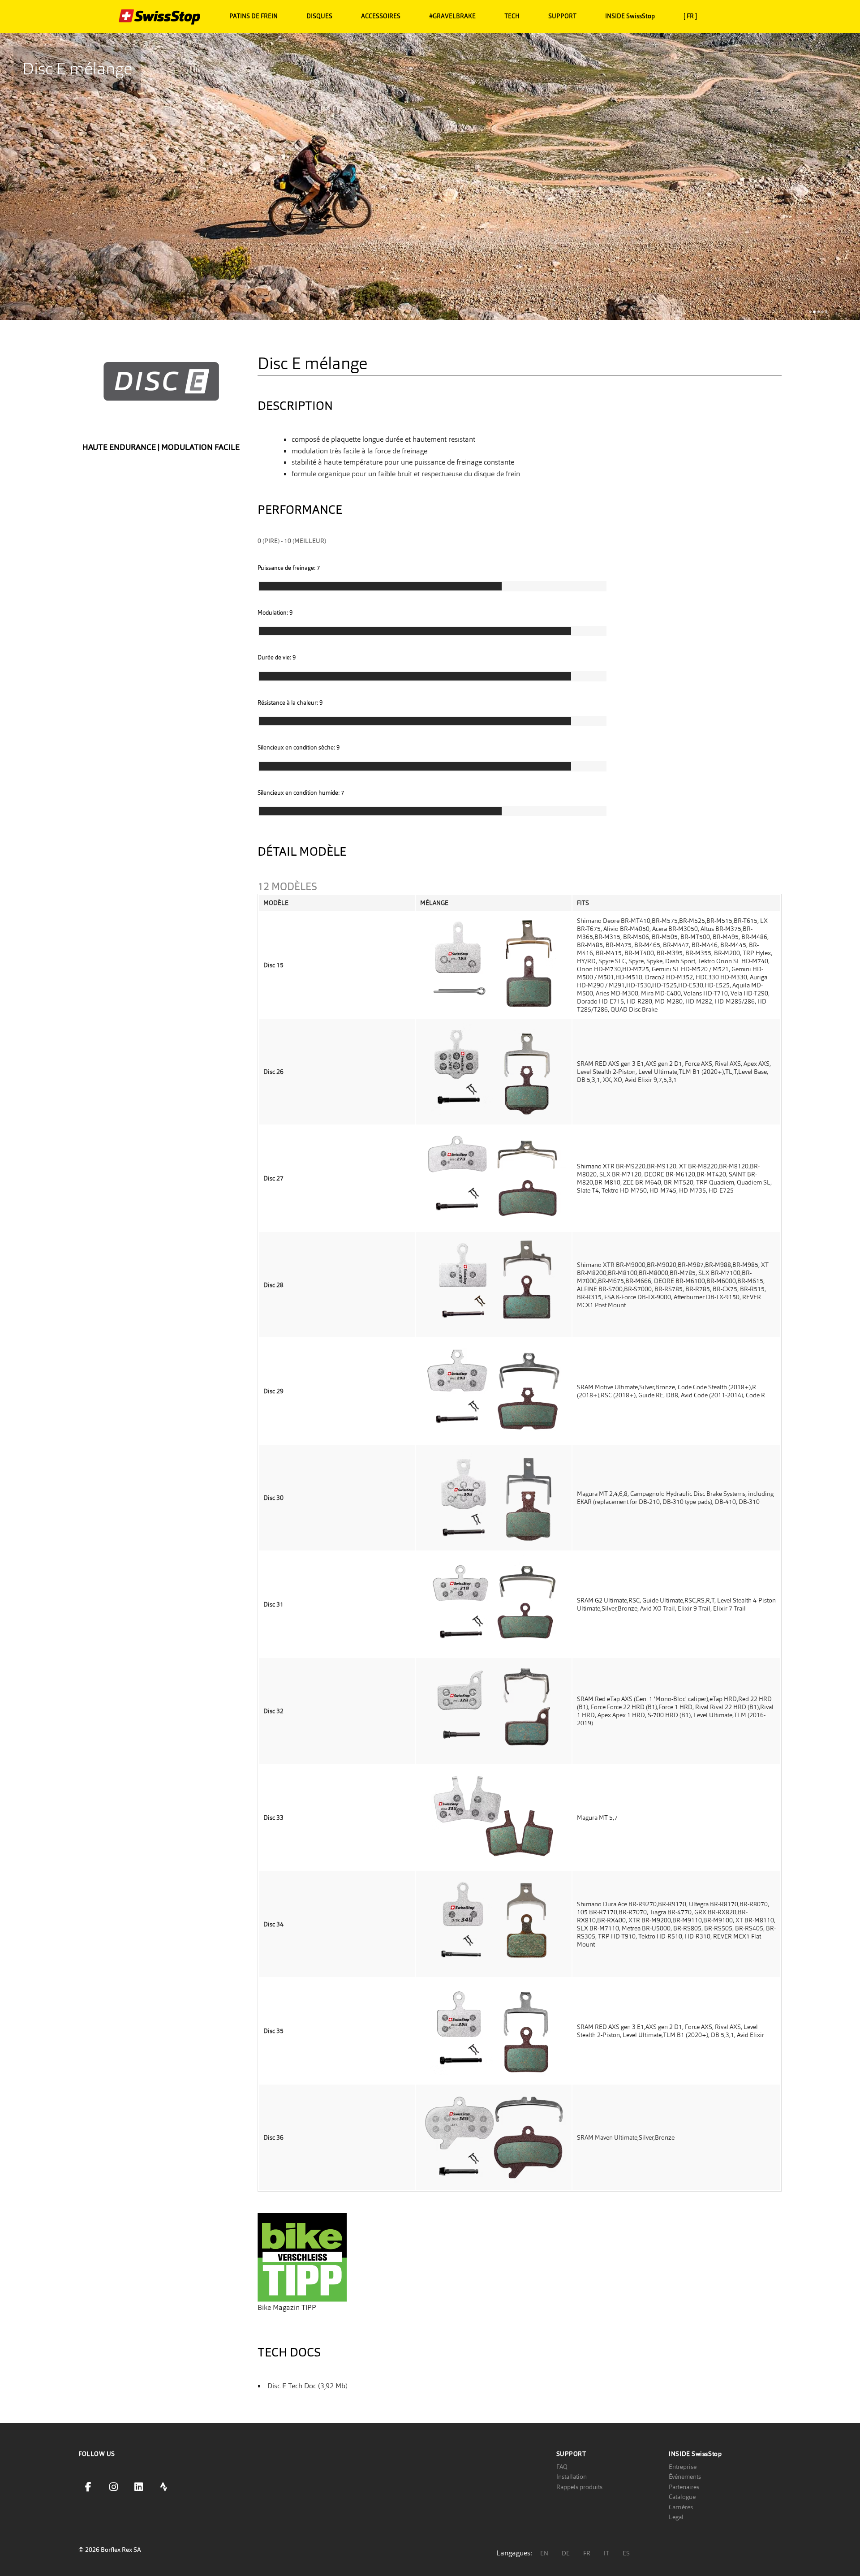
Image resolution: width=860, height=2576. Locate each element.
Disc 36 (273, 2137)
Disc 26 (273, 1072)
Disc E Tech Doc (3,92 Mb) (307, 2386)
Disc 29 (273, 1391)
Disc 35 (273, 2031)
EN (544, 2553)
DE (566, 2553)
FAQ (562, 2467)
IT (606, 2553)
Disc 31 (273, 1604)
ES (626, 2553)
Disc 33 (273, 1818)
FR (587, 2553)
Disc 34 (273, 1924)
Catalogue (682, 2497)
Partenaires (684, 2487)
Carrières (681, 2507)
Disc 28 (273, 1285)
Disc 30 (273, 1498)
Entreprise (683, 2467)
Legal (676, 2517)
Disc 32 (273, 1711)
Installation (572, 2477)
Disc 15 (273, 965)
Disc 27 (273, 1178)
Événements (685, 2477)
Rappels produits (579, 2487)
